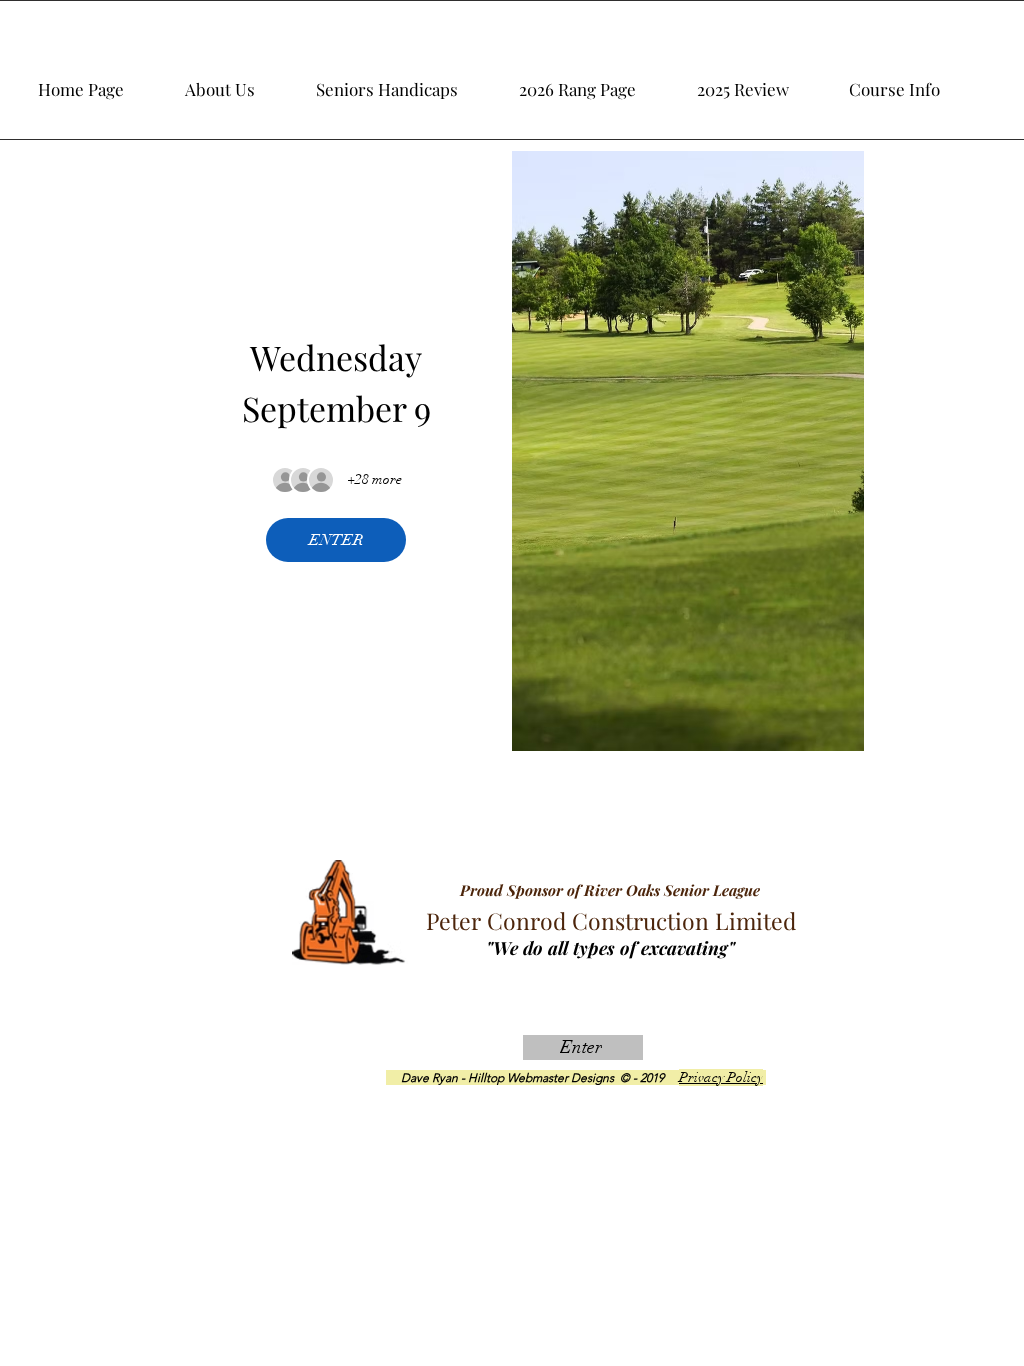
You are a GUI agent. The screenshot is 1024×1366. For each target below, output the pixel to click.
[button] (765, 80)
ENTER (336, 540)
